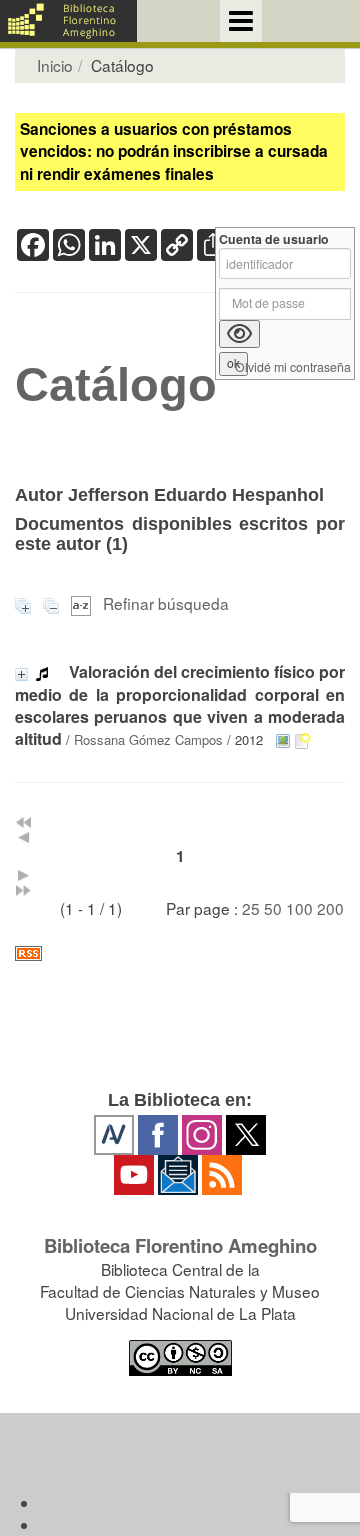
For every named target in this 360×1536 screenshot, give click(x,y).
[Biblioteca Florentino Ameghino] (68, 21)
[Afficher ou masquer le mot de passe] (239, 334)
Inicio (55, 65)
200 (330, 908)
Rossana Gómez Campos (148, 739)
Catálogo (116, 385)
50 (273, 908)
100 (299, 908)
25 (251, 908)
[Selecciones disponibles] (83, 603)
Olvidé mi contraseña (293, 367)
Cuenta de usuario (274, 239)
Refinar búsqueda (166, 603)
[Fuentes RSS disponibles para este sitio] (180, 953)
